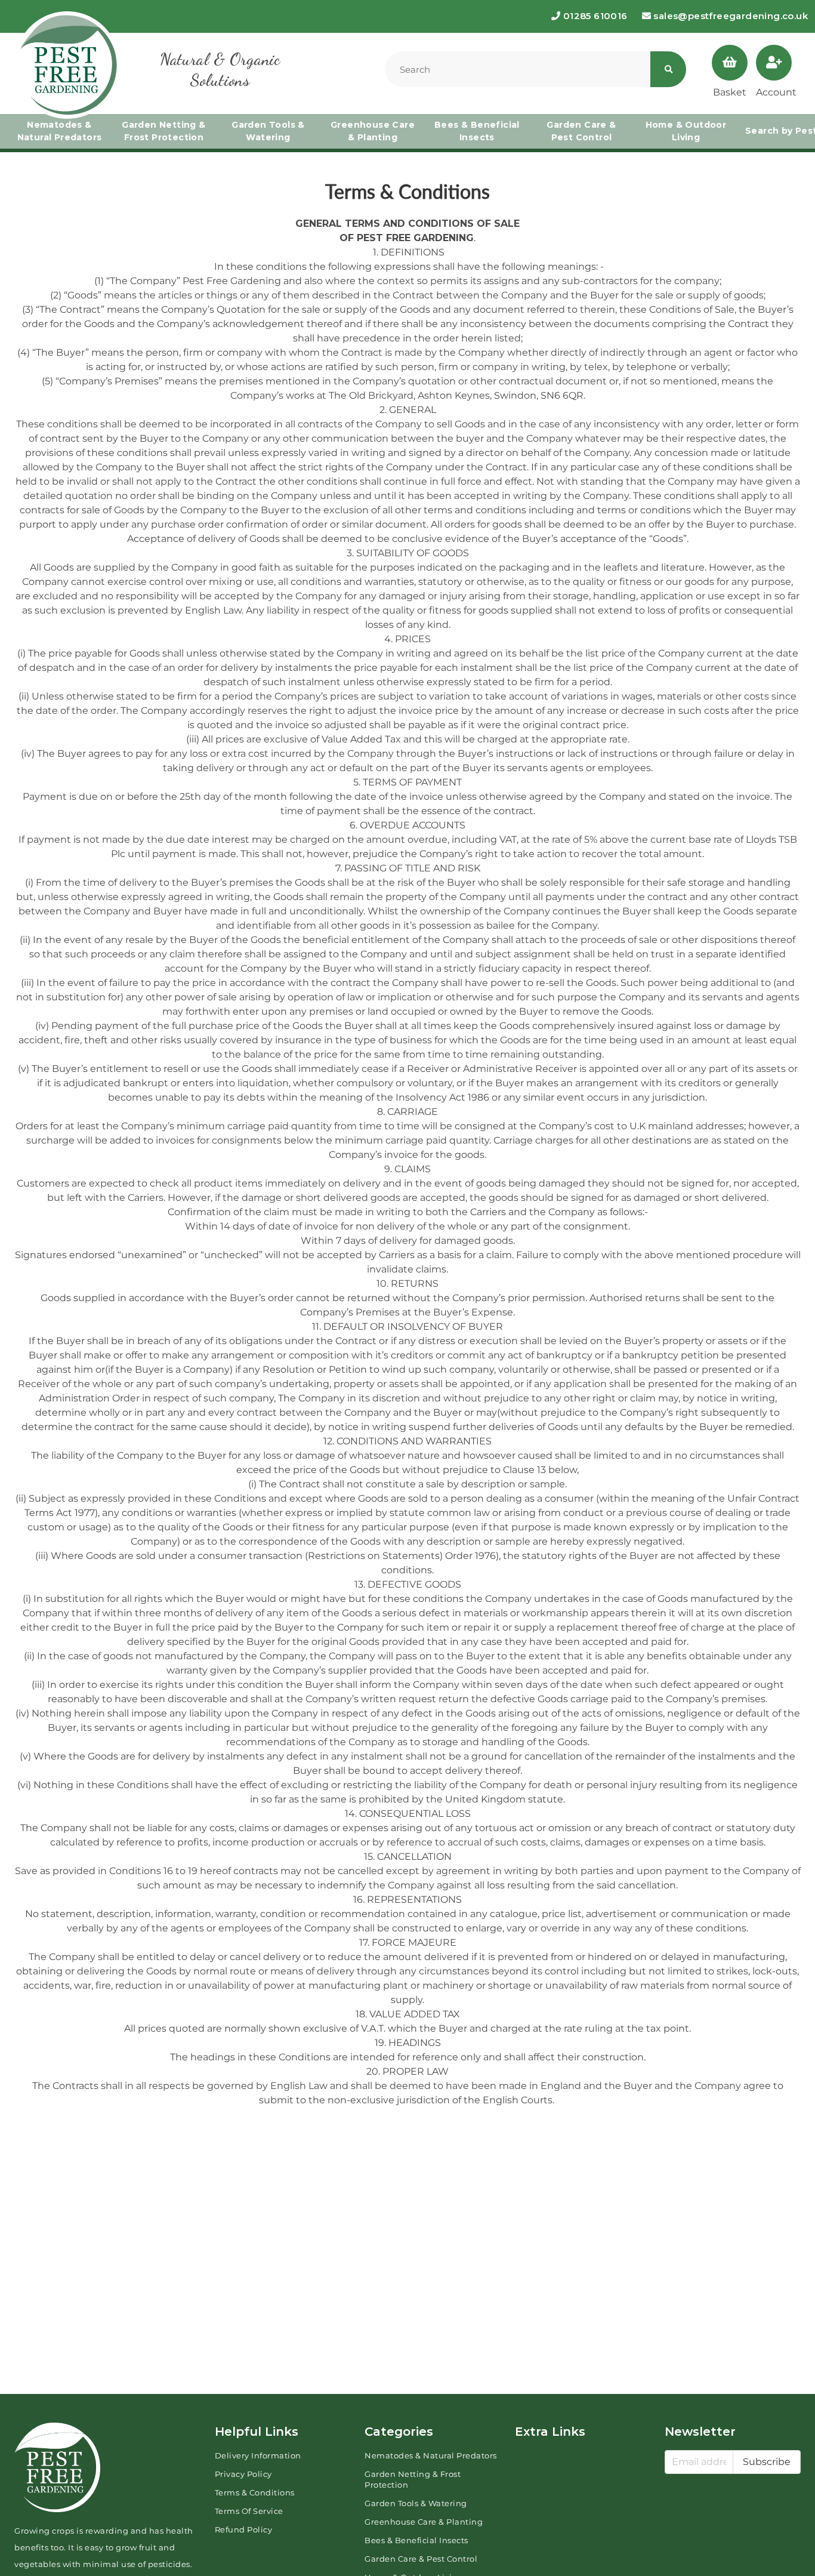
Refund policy (244, 2529)
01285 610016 (594, 16)
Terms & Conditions (255, 2492)
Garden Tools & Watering (268, 131)
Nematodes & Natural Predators (60, 131)
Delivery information (258, 2455)
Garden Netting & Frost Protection (163, 131)
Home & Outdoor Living (686, 131)
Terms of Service (249, 2511)
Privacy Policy (243, 2474)
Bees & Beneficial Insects (477, 131)
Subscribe (767, 2462)
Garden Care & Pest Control (581, 131)
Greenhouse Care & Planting (373, 131)
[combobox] (518, 69)
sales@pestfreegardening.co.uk (729, 16)
